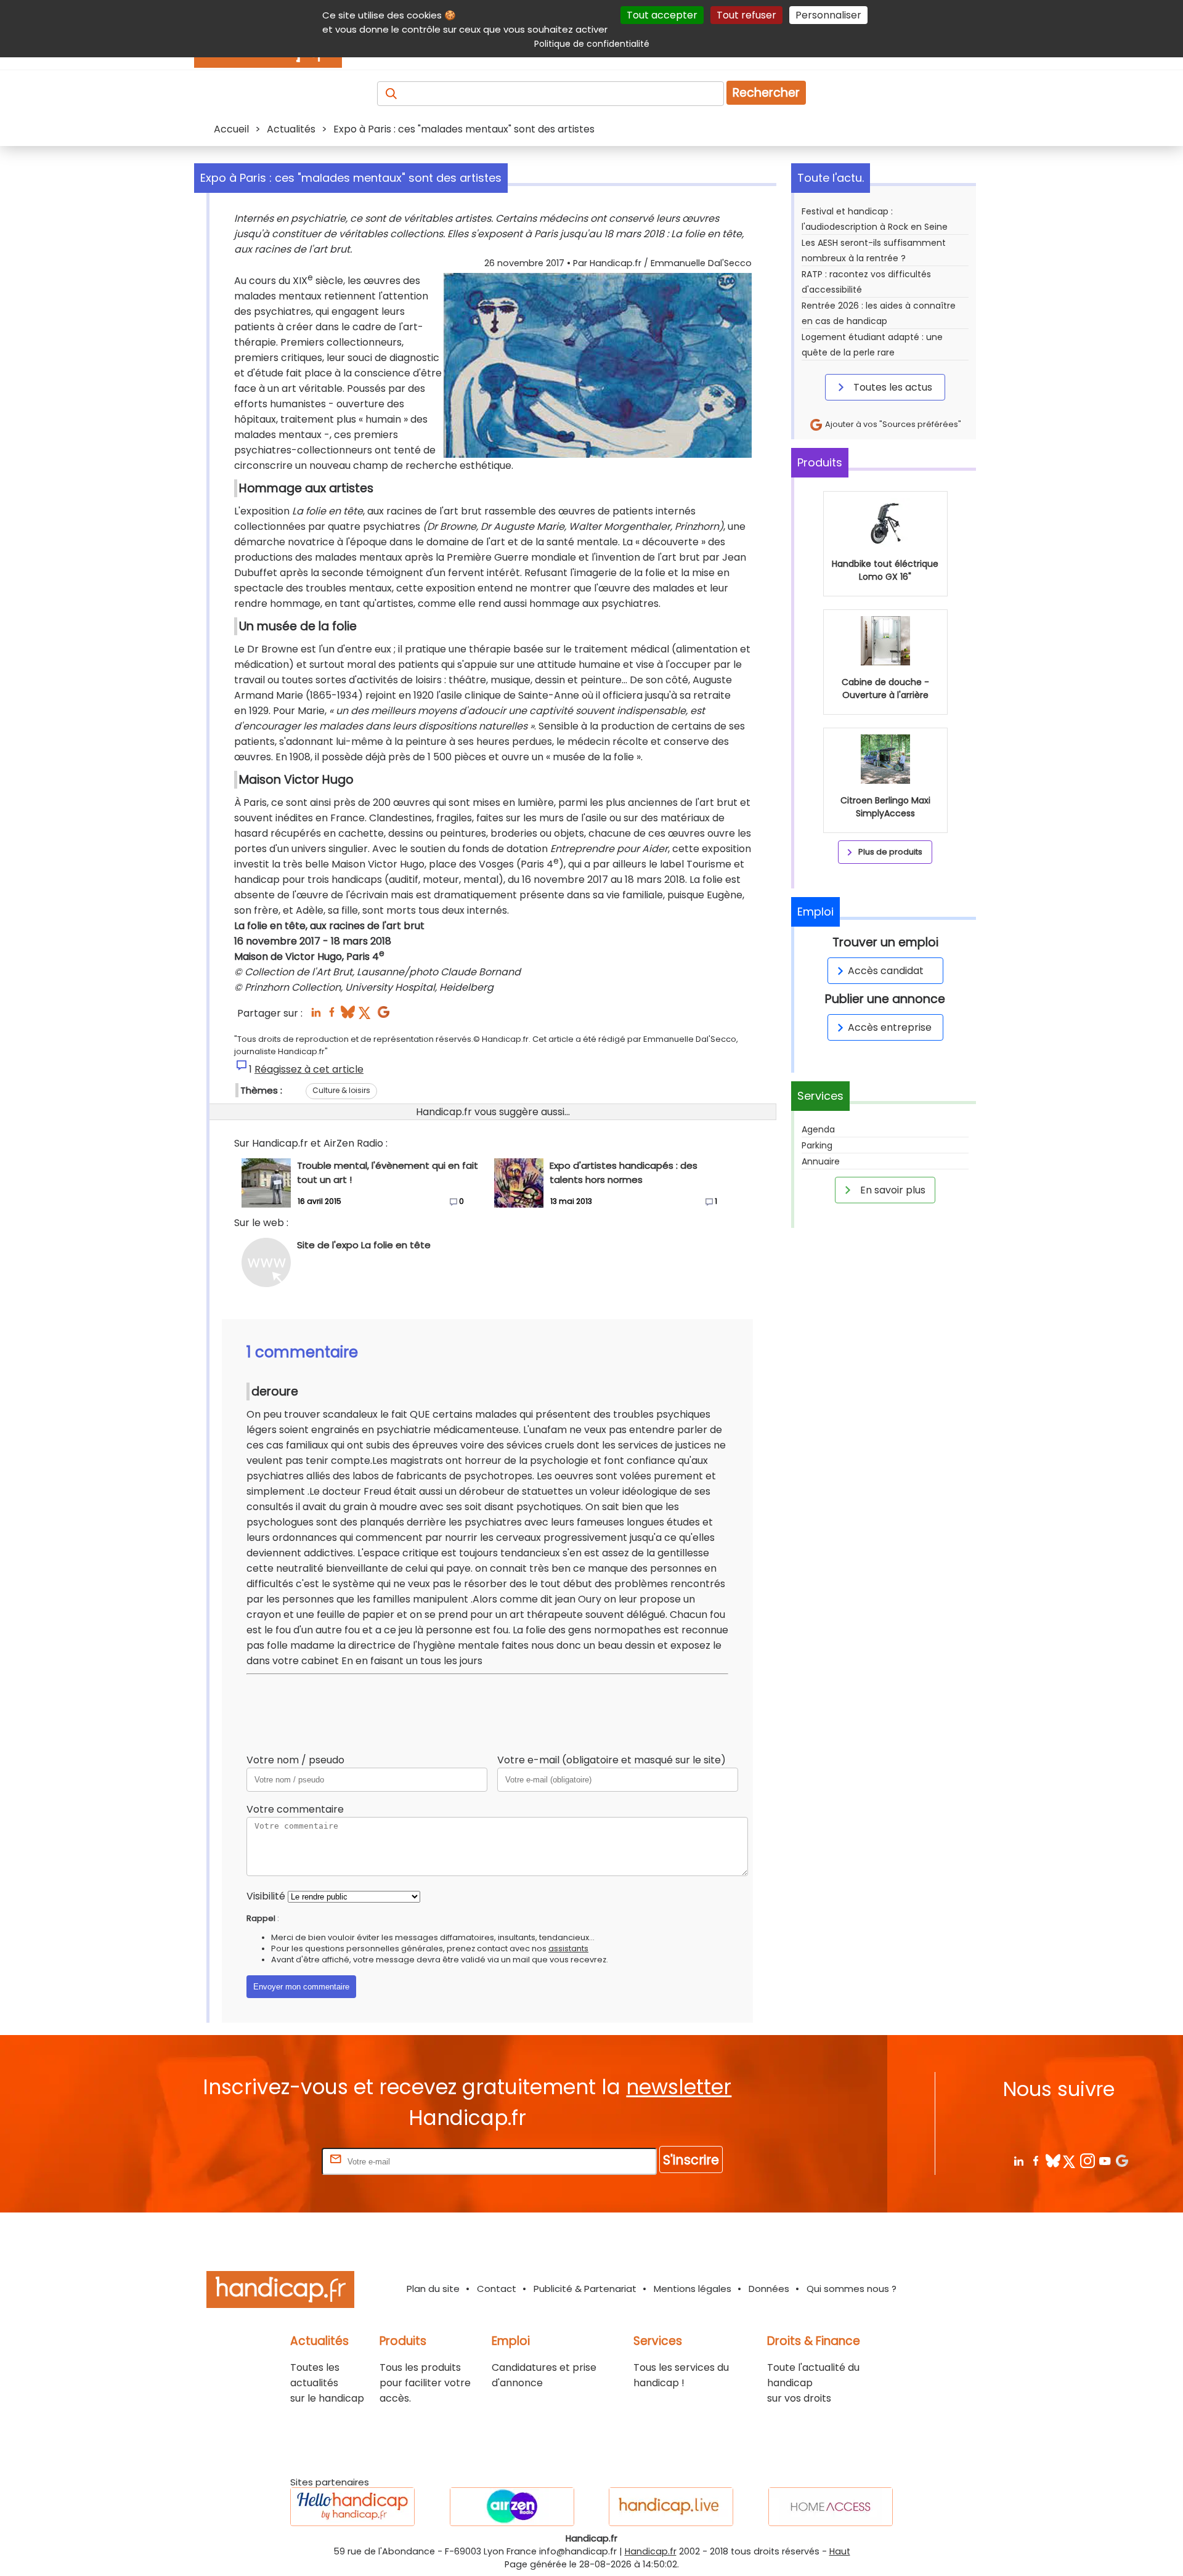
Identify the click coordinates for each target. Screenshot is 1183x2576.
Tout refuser (746, 15)
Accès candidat (886, 971)
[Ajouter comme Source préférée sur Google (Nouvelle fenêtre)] (1122, 2160)
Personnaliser (828, 15)
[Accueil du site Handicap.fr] (280, 2292)
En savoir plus (892, 1190)
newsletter (679, 2087)
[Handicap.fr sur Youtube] (1104, 2160)
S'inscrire (691, 2160)
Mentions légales (693, 2289)
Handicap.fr (651, 2551)
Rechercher (766, 93)
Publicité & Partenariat (585, 2289)
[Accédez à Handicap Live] (671, 2507)
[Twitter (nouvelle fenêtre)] (366, 1016)
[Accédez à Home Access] (831, 2507)
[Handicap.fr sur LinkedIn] (1018, 2160)
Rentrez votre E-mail (270, 2161)
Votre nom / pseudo (295, 1760)
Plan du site (433, 2289)
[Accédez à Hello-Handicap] (352, 2507)
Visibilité (266, 1896)
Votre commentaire (295, 1809)
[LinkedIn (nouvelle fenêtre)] (316, 1016)
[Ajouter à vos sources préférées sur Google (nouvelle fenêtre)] (384, 1016)
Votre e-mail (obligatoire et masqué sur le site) (612, 1760)
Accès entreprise (890, 1027)
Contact (497, 2289)
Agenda (818, 1129)
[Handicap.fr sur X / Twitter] (1070, 2160)
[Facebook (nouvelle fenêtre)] (332, 1016)
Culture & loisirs (341, 1090)
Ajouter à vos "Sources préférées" (892, 424)
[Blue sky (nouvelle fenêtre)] (348, 1016)
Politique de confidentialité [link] (592, 44)
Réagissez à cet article (309, 1069)
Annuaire (821, 1161)
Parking (817, 1145)
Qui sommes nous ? (852, 2289)
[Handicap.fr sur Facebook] (1035, 2160)
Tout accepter (662, 15)
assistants (568, 1948)
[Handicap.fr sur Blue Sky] (1053, 2160)
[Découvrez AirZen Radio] (512, 2507)
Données (769, 2289)
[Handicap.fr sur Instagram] (1087, 2160)
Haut (840, 2551)
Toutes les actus (892, 387)
